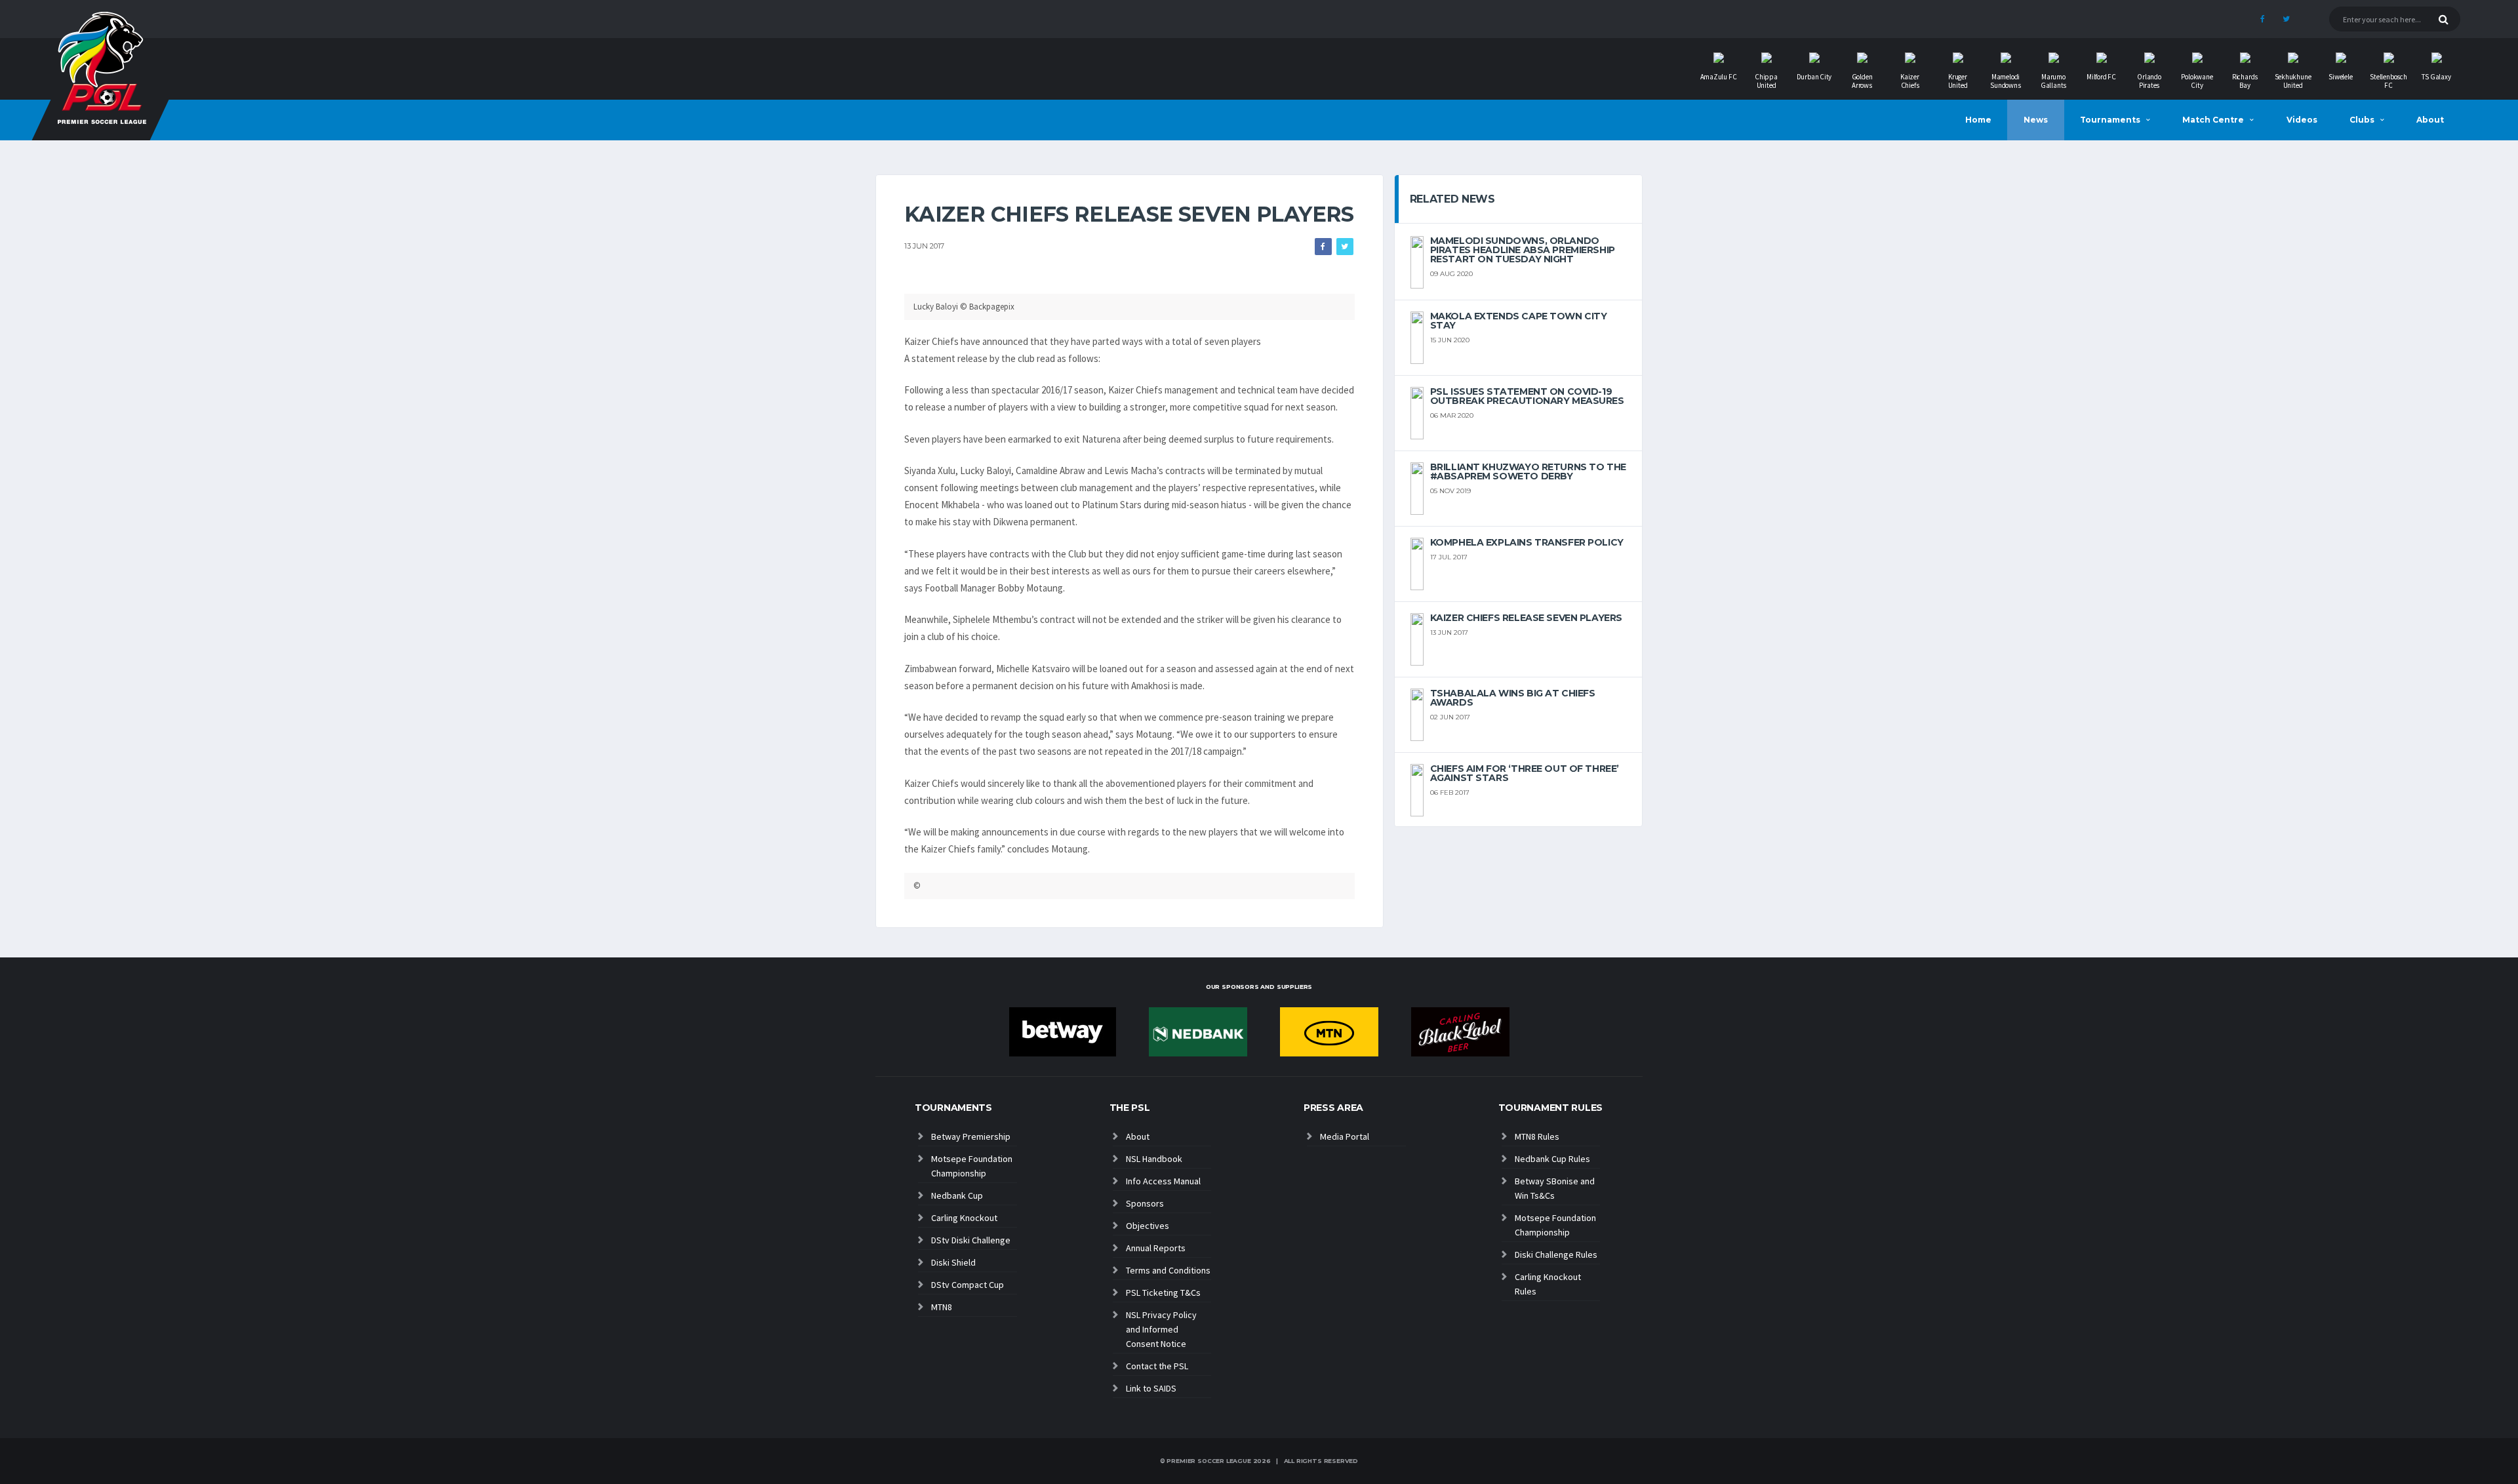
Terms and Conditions (1168, 1270)
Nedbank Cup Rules (1552, 1159)
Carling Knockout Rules (1548, 1284)
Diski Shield (953, 1262)
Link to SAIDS (1151, 1388)
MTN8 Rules (1537, 1136)
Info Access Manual (1163, 1181)
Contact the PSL (1157, 1366)
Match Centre (2213, 120)
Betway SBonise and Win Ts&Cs (1555, 1188)
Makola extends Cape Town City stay (1519, 321)
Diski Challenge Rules (1556, 1254)
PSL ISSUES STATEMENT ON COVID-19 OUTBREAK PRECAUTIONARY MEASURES (1527, 396)
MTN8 (942, 1307)
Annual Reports (1156, 1248)
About (2430, 120)
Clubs (2362, 120)
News (2036, 120)
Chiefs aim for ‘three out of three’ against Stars (1525, 773)
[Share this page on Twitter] (1345, 247)
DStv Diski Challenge (971, 1240)
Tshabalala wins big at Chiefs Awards (1513, 698)
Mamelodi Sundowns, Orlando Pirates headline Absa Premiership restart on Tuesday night (1523, 250)
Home (1978, 120)
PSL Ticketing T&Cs (1163, 1293)
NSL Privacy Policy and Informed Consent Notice (1161, 1329)
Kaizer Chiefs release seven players (1526, 618)
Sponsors (1145, 1203)
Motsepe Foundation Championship (972, 1166)
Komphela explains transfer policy (1527, 542)
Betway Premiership (971, 1136)
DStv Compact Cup (968, 1285)
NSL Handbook (1154, 1159)
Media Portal (1345, 1136)
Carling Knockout (964, 1218)
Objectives (1148, 1226)
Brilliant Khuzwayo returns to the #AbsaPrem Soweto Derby (1528, 471)
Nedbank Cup (957, 1195)
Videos (2302, 120)
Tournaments (2110, 120)
